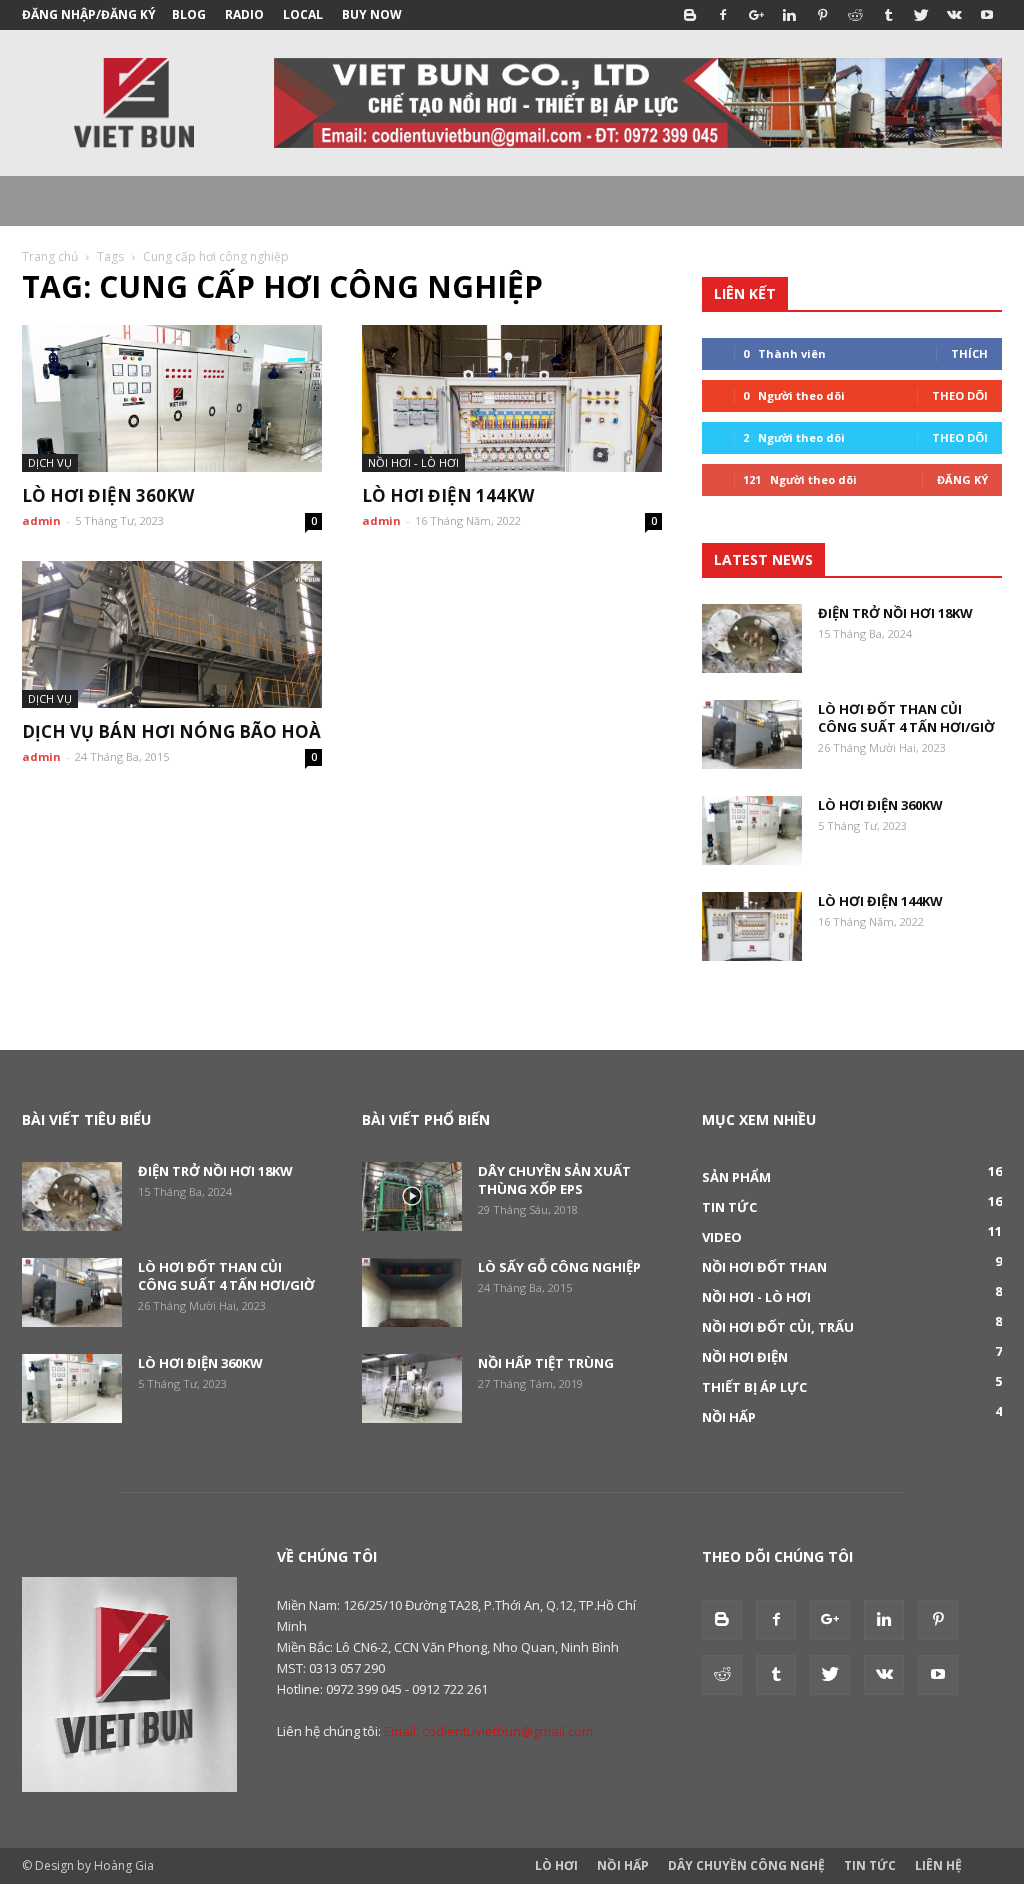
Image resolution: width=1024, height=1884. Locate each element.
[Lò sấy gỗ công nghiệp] (412, 1292)
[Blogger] (690, 15)
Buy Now (372, 14)
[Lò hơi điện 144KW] (512, 398)
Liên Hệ (938, 1865)
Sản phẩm (736, 1177)
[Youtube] (987, 15)
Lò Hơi (556, 1865)
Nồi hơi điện (745, 1357)
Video (722, 1237)
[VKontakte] (954, 15)
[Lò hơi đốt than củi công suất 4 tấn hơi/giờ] (752, 734)
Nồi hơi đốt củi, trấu (778, 1327)
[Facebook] (723, 15)
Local (303, 14)
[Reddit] (855, 15)
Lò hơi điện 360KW (108, 495)
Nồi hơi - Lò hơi (413, 462)
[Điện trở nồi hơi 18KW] (752, 638)
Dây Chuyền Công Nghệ (746, 1865)
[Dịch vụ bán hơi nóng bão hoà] (172, 634)
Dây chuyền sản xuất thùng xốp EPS (554, 1180)
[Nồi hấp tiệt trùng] (412, 1388)
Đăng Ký (962, 479)
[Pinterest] (822, 15)
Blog (189, 14)
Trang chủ (50, 256)
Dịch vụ (50, 462)
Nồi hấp (729, 1417)
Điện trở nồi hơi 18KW (895, 613)
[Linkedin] (789, 15)
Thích (969, 353)
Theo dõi (960, 395)
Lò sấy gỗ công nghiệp (559, 1267)
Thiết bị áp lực (754, 1387)
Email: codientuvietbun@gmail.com (488, 1731)
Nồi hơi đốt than (764, 1267)
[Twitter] (921, 15)
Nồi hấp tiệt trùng (546, 1363)
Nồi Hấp (623, 1865)
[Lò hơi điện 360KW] (172, 398)
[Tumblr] (888, 15)
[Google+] (756, 15)
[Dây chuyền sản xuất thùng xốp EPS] (412, 1196)
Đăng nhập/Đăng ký (89, 14)
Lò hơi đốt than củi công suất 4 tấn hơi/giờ (906, 718)
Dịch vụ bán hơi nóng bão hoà (171, 731)
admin (41, 520)
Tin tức (729, 1207)
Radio (244, 14)
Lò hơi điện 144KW (448, 495)
